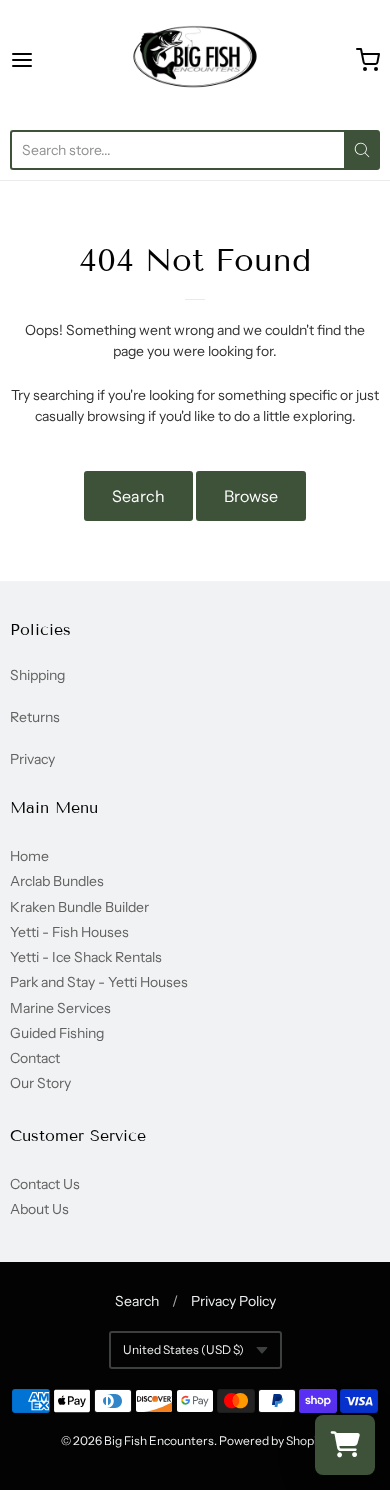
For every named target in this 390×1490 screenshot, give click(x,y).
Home (29, 856)
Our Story (40, 1083)
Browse (251, 496)
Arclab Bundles (57, 881)
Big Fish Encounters (159, 1440)
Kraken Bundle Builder (79, 907)
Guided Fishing (57, 1033)
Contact (35, 1058)
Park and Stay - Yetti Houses (99, 982)
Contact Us (45, 1184)
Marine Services (60, 1008)
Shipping (37, 675)
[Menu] (47, 60)
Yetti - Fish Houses (69, 932)
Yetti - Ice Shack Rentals (86, 957)
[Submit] (362, 150)
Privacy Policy (233, 1301)
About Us (39, 1209)
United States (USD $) (183, 1349)
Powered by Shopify (272, 1440)
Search (138, 496)
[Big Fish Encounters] (195, 60)
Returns (35, 717)
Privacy (32, 759)
